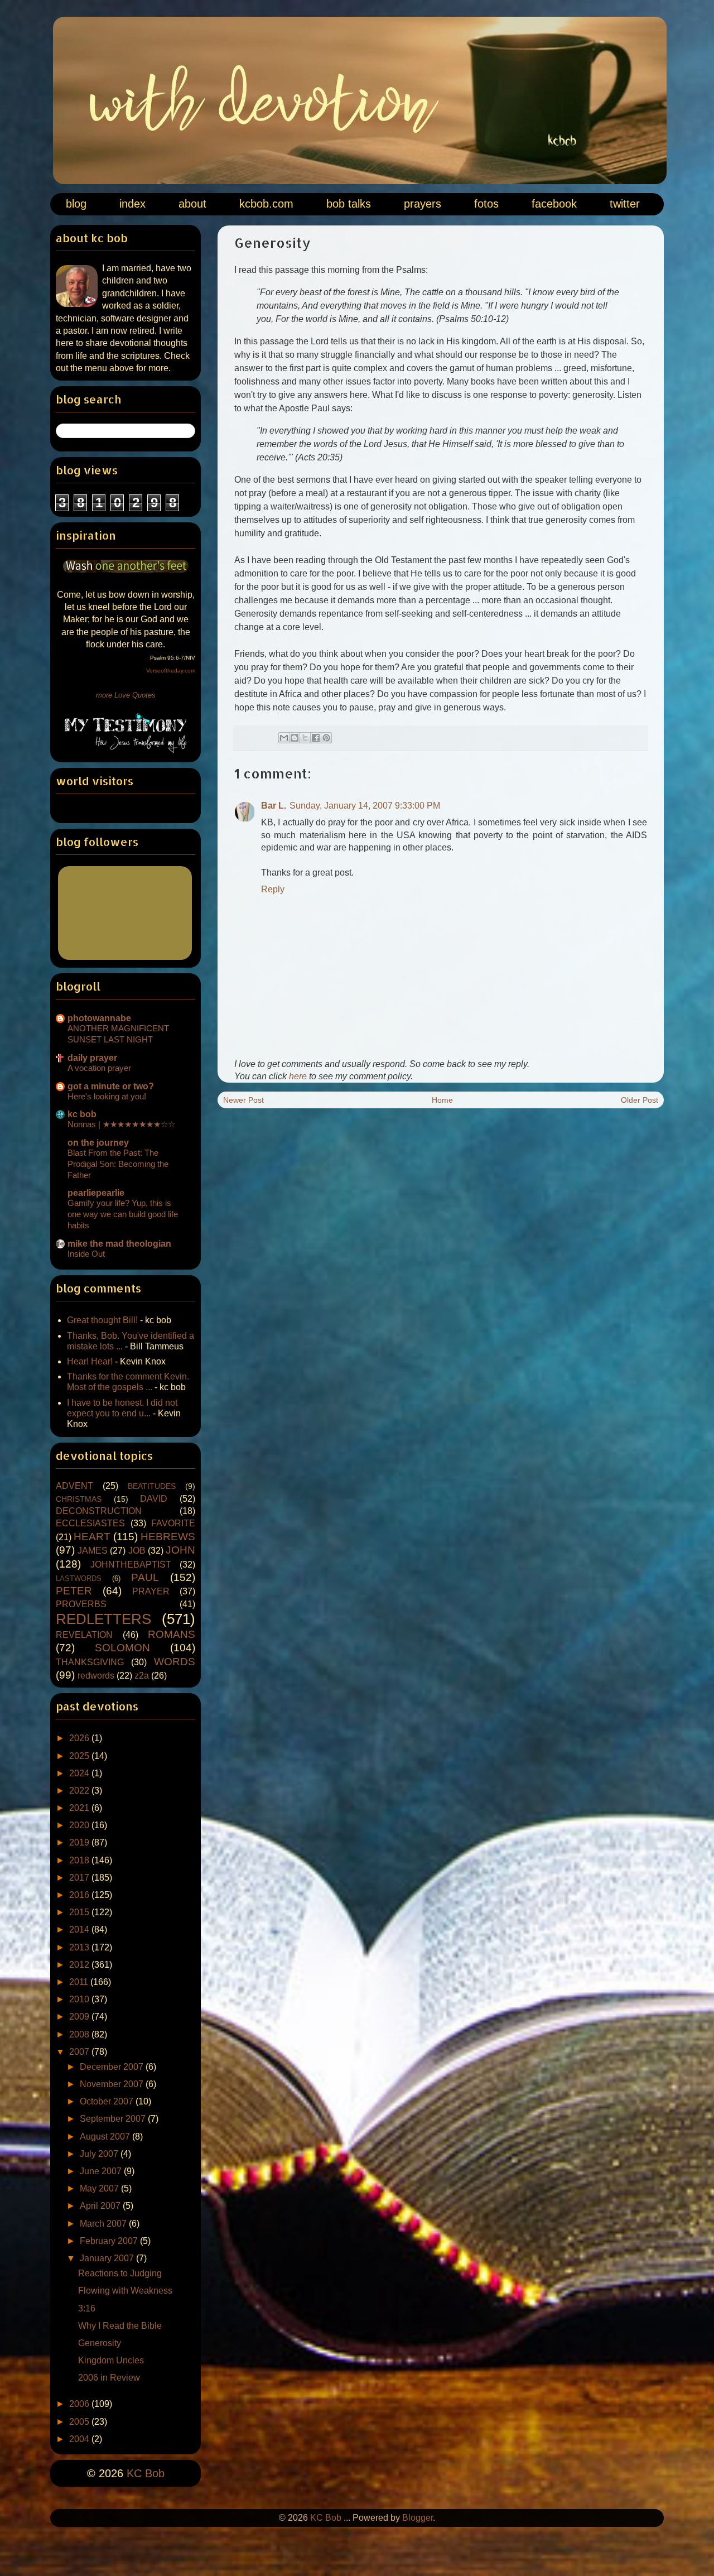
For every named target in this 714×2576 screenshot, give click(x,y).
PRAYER (151, 1591)
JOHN (180, 1550)
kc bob (82, 1114)
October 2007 (108, 2101)
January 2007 (108, 2258)
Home (442, 1100)
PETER (74, 1591)
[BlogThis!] (295, 738)
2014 (80, 1929)
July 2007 (100, 2154)
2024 (80, 1773)
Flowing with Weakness (125, 2291)
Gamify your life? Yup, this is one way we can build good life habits (123, 1214)
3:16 (87, 2308)
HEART (92, 1537)
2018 (80, 1860)
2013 (80, 1947)
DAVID (154, 1499)
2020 (80, 1825)
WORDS (175, 1662)
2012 (80, 1965)
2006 (80, 2404)
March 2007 (104, 2224)
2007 (80, 2052)
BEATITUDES (152, 1486)
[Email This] (284, 738)
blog (76, 204)
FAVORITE (173, 1523)
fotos (486, 204)
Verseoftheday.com (171, 671)
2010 (80, 1999)
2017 (80, 1878)
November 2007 (113, 2084)
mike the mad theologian (119, 1244)
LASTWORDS (79, 1578)
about (192, 204)
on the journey (98, 1143)
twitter (625, 204)
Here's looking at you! (107, 1096)
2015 (80, 1912)
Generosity (100, 2343)
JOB (137, 1551)
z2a (142, 1676)
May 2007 (100, 2188)
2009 (80, 2017)
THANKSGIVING (90, 1662)
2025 (80, 1756)
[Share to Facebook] (316, 738)
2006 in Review (109, 2378)
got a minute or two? (111, 1086)
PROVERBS (81, 1604)
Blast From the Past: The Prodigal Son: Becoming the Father (118, 1164)
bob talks (349, 204)
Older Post (640, 1100)
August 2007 (106, 2137)
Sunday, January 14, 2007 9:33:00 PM (365, 806)
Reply (273, 889)
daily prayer (92, 1058)
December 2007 (113, 2067)
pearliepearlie (96, 1193)
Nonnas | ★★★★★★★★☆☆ (121, 1124)
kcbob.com (266, 204)
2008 (80, 2034)
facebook (554, 204)
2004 (80, 2439)
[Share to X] (305, 738)
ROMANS (172, 1634)
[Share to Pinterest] (326, 738)
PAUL (145, 1577)
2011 (80, 1982)
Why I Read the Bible (120, 2326)
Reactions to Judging (120, 2273)
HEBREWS (168, 1537)
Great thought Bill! (102, 1320)
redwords (96, 1676)
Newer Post (243, 1100)
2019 (80, 1842)
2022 (80, 1791)
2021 (80, 1808)
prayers (423, 204)
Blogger (418, 2518)
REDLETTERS (103, 1619)
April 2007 (101, 2206)
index (132, 204)
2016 (80, 1895)
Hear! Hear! (90, 1361)
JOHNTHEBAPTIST (131, 1565)
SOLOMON (122, 1648)
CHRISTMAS (79, 1499)
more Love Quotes (126, 695)
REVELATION (84, 1635)
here (298, 1076)
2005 (80, 2422)
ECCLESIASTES (90, 1523)
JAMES (93, 1551)
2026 (80, 1738)
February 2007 (110, 2241)
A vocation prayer (99, 1068)
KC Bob (146, 2473)
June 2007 (102, 2171)
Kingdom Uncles (111, 2360)
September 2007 (114, 2119)
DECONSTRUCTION (99, 1511)
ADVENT (74, 1486)
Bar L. (274, 806)
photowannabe (99, 1018)
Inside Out (86, 1254)
